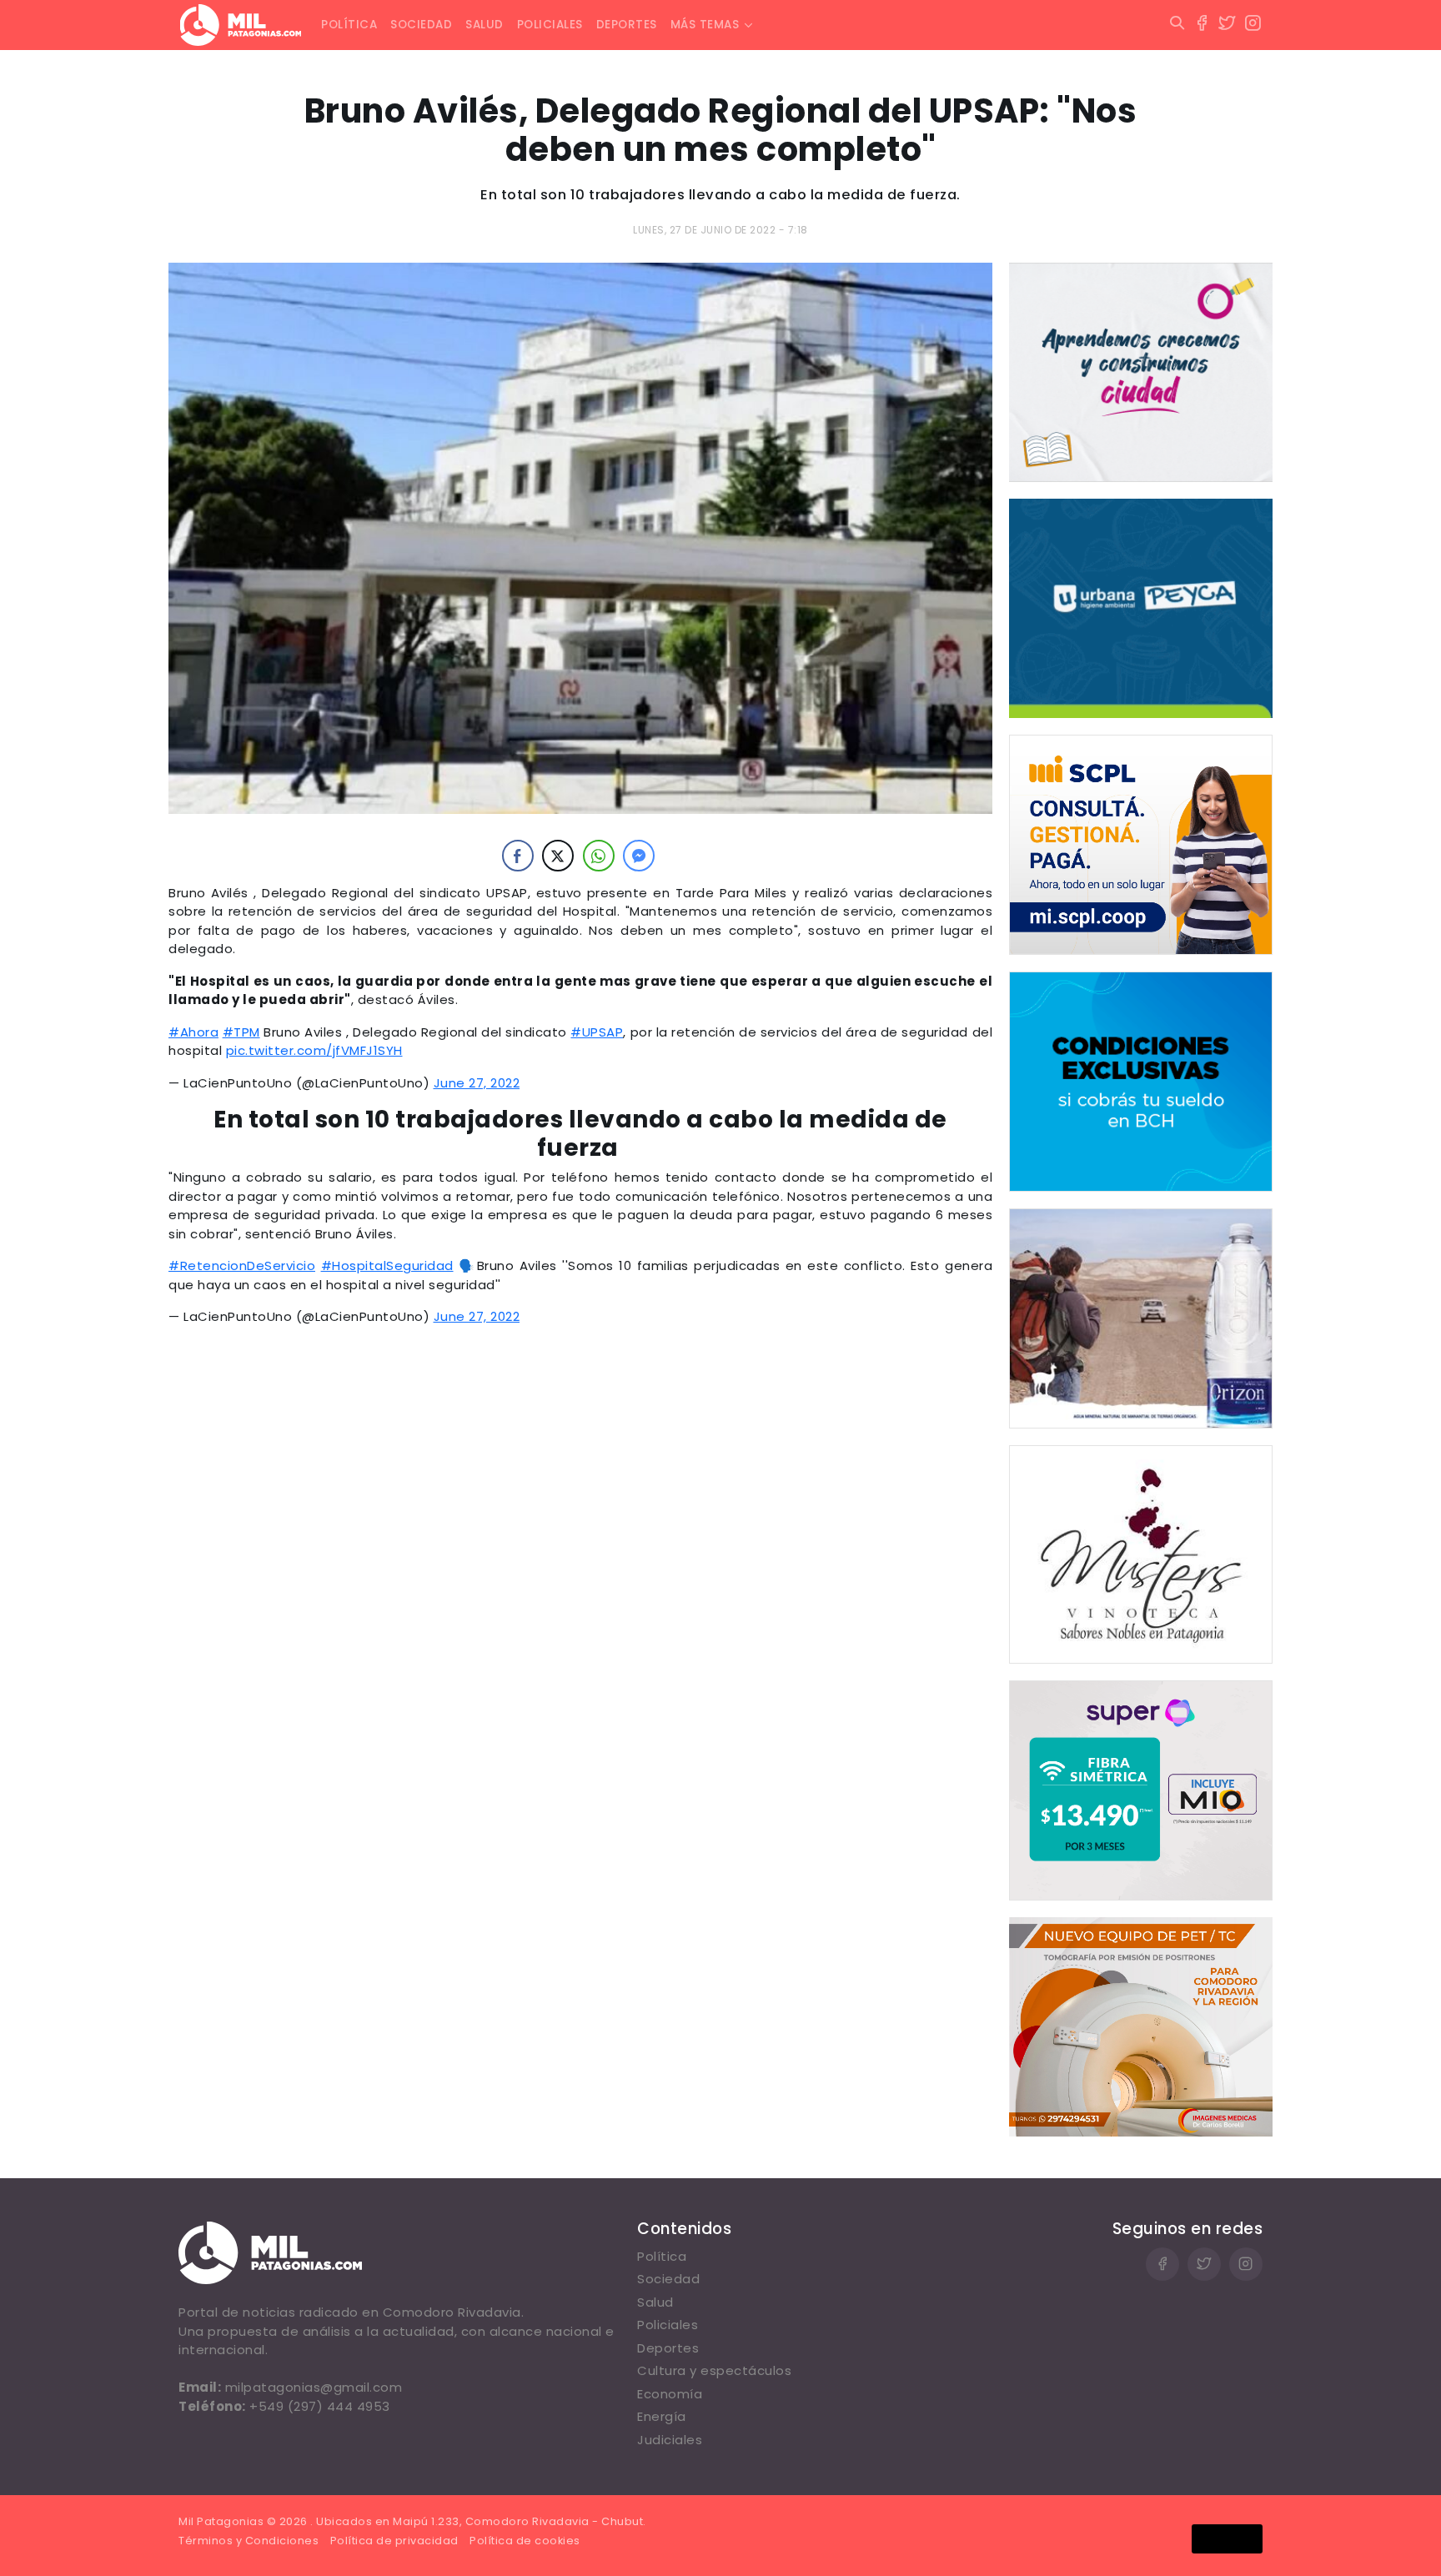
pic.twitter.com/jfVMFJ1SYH (314, 1050)
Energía (662, 2416)
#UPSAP (597, 1032)
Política (349, 25)
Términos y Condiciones (249, 2541)
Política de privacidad (394, 2541)
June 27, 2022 (477, 1083)
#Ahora (193, 1032)
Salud (485, 25)
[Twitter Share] (558, 856)
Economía (670, 2394)
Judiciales (670, 2440)
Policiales (550, 25)
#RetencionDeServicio (242, 1265)
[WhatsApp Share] (599, 856)
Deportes (627, 25)
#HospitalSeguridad (387, 1265)
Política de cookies (525, 2541)
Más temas (705, 25)
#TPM (241, 1032)
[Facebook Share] (518, 856)
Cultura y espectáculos (714, 2370)
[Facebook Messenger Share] (639, 856)
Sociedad (421, 25)
